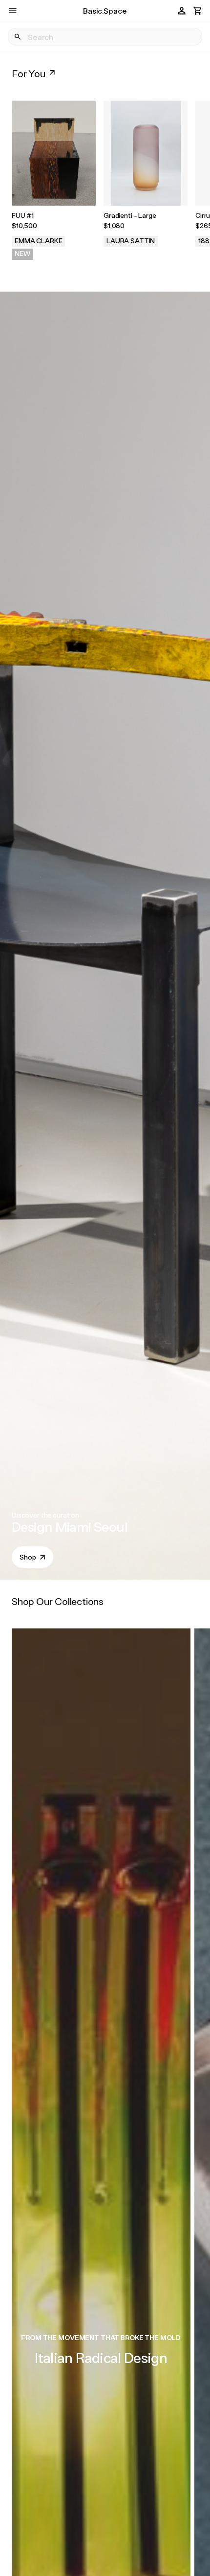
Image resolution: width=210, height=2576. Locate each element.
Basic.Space (105, 11)
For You (29, 73)
